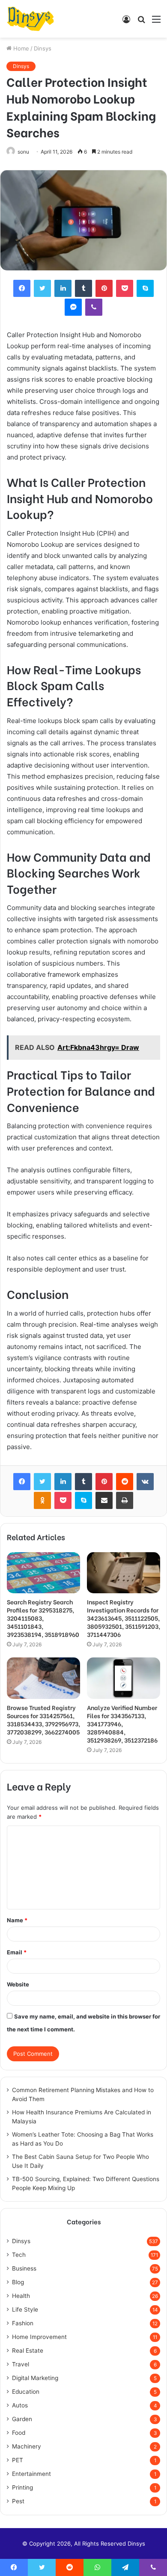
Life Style (25, 2309)
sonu (23, 152)
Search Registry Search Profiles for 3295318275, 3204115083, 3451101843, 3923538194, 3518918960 (43, 1618)
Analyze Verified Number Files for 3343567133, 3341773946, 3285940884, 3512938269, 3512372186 (122, 1724)
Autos (20, 2405)
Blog (18, 2282)
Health (21, 2296)
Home (20, 48)
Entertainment (31, 2474)
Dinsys (43, 48)
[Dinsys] (30, 19)
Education (26, 2392)
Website (18, 1984)
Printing (22, 2487)
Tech (19, 2255)
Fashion (23, 2323)
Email (17, 1952)
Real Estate (28, 2351)
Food (19, 2433)
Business (24, 2268)
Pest (18, 2501)
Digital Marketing (35, 2378)
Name (17, 1920)
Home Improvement (39, 2337)
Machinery (27, 2446)
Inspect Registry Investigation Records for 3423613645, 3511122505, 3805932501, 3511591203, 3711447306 (124, 1618)
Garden (22, 2419)
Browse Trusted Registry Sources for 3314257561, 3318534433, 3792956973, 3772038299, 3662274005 (43, 1719)
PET (18, 2460)
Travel (21, 2364)
